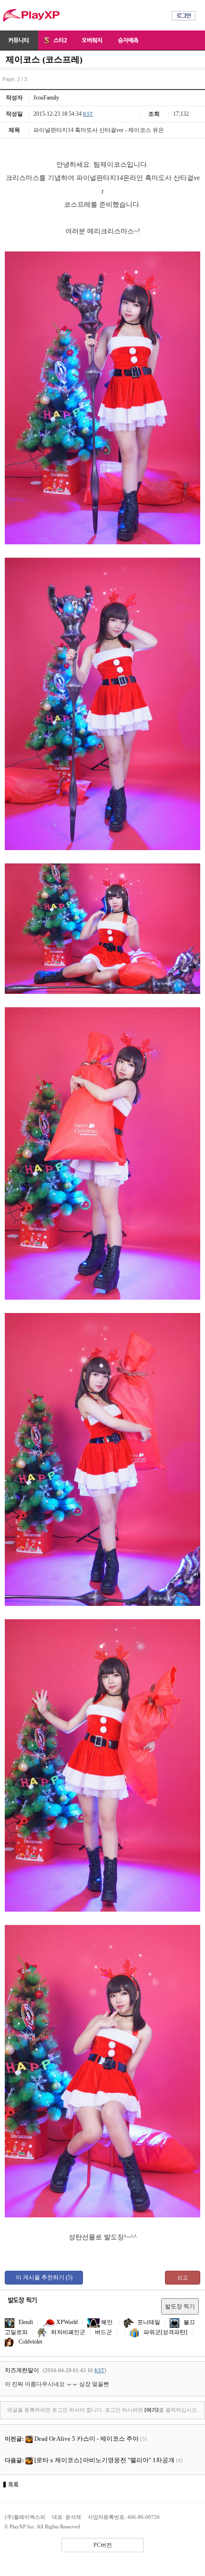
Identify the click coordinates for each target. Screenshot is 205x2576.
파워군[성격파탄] (165, 2332)
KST (88, 114)
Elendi (25, 2322)
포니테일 (148, 2322)
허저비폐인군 (67, 2332)
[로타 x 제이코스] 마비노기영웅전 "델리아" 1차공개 (104, 2460)
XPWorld (66, 2322)
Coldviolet (30, 2342)
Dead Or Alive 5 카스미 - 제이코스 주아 (87, 2439)
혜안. (107, 2322)
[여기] (152, 2410)
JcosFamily (46, 98)
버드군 (103, 2332)
